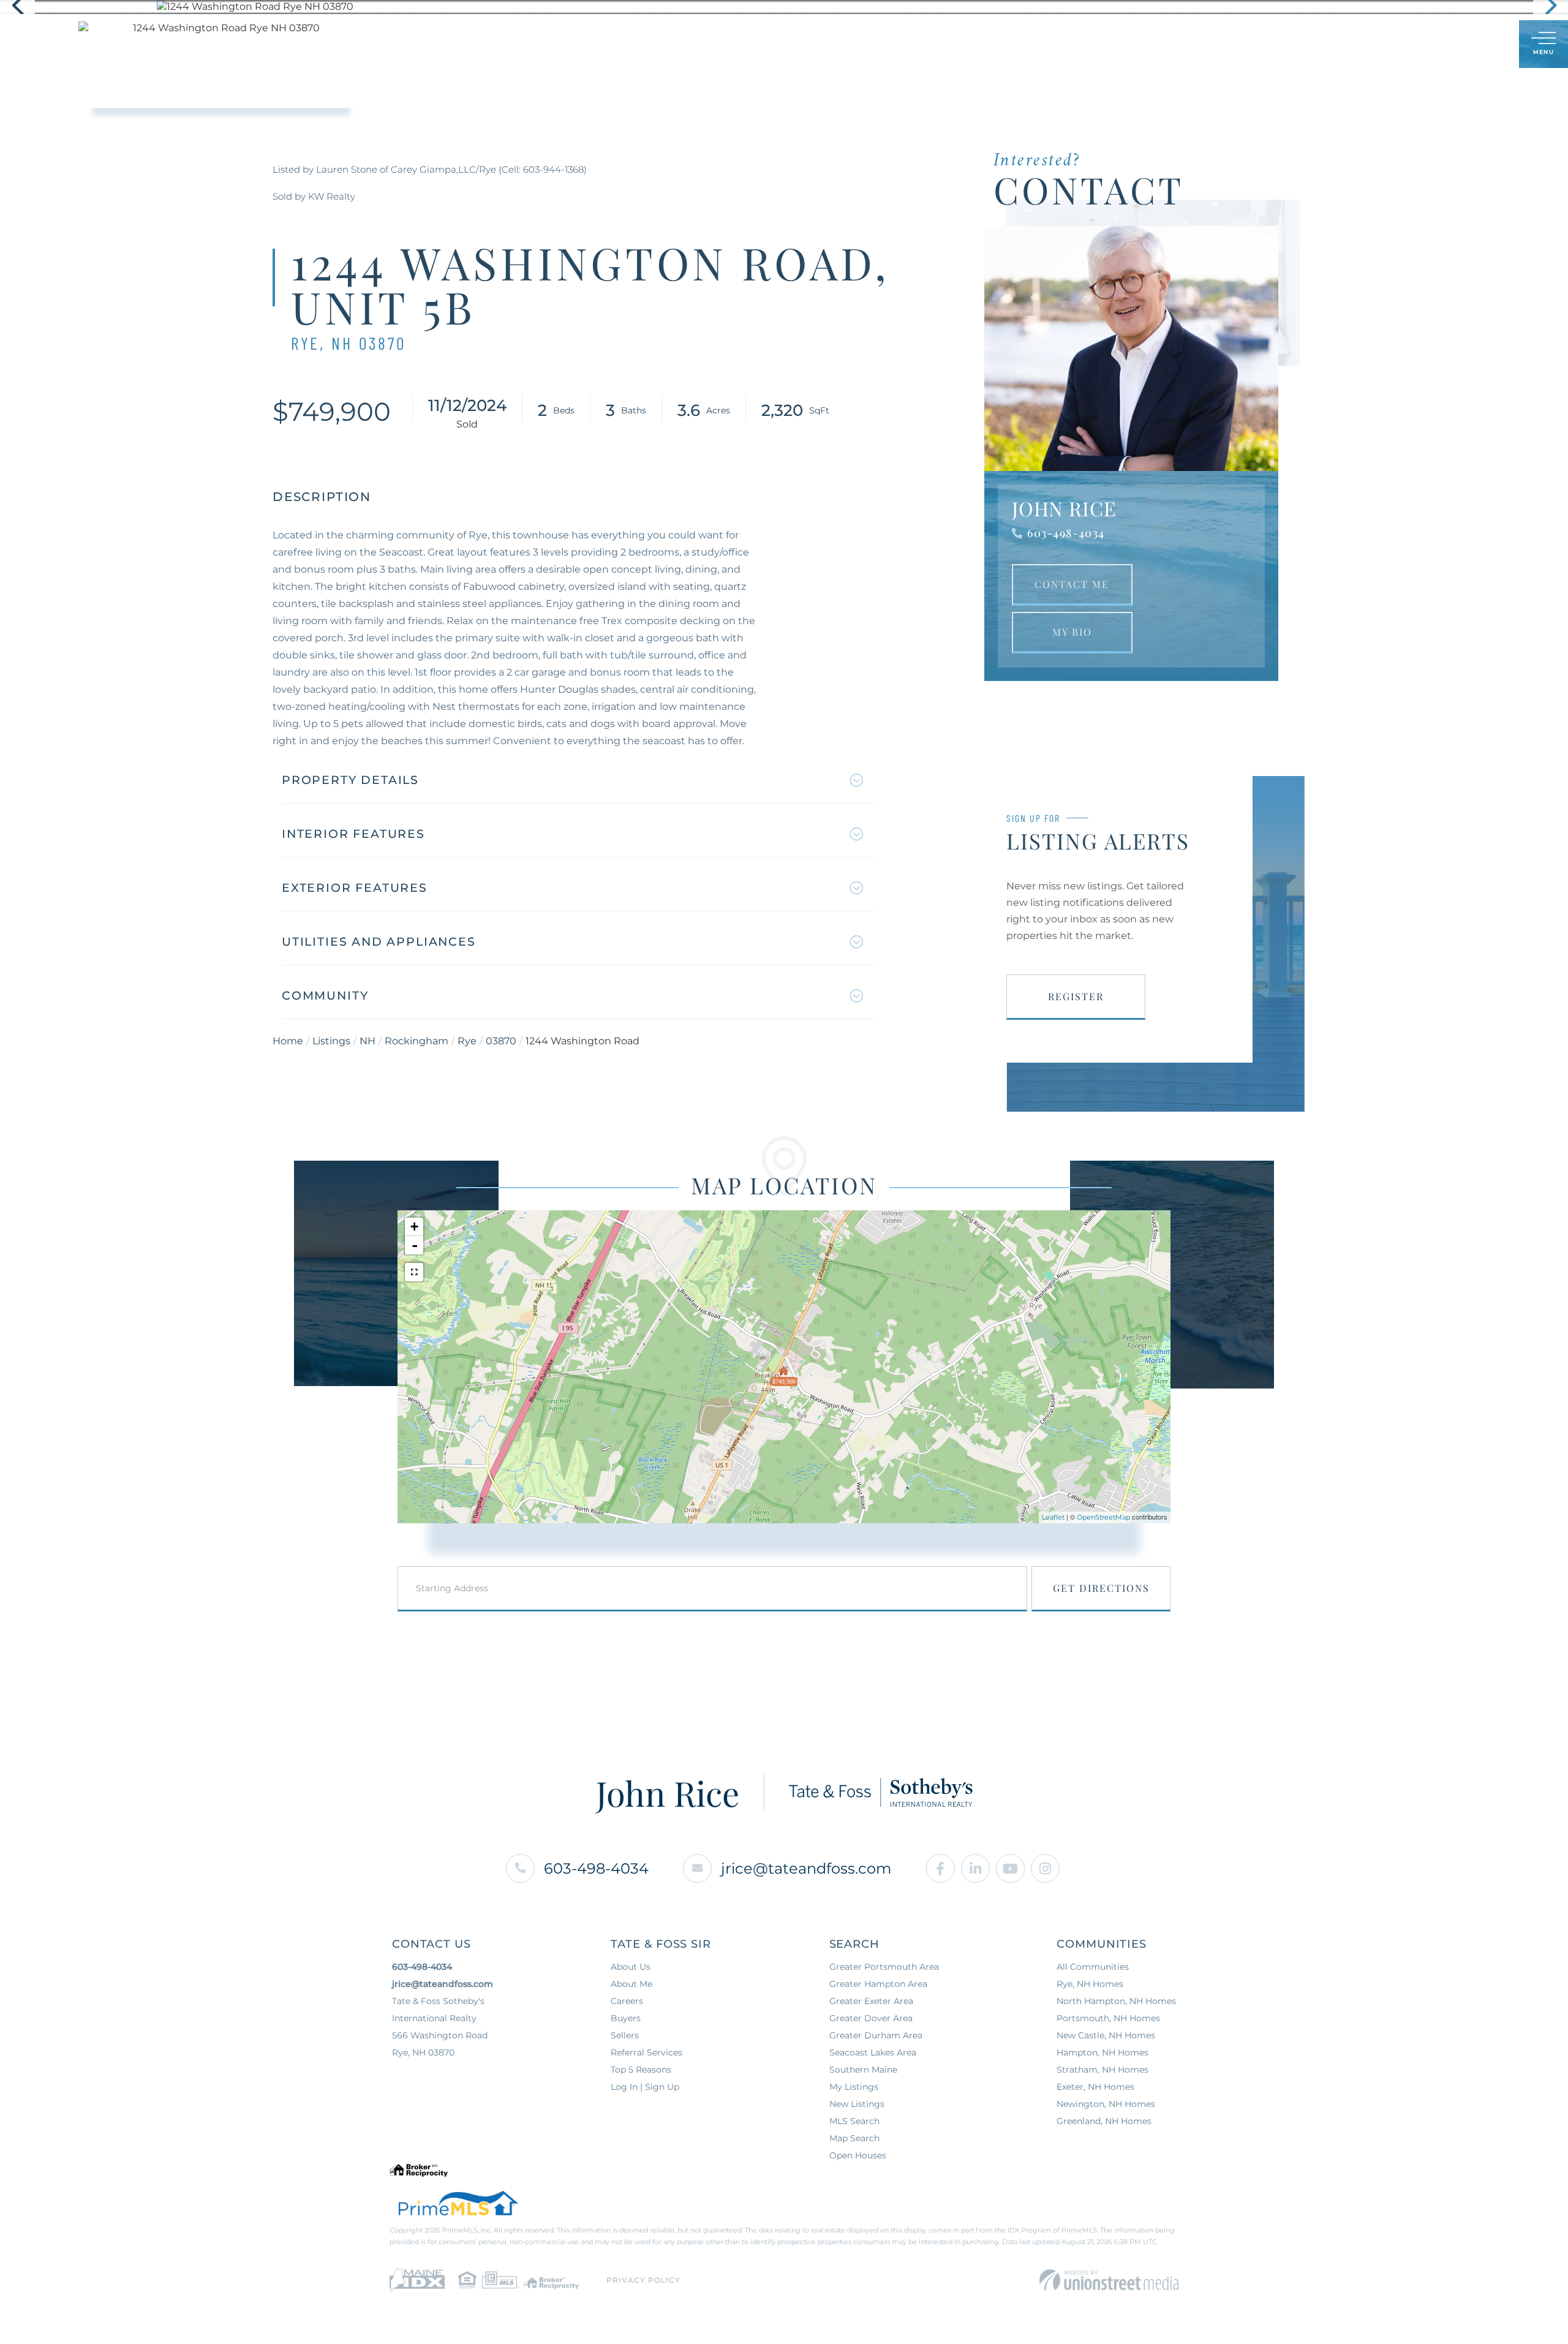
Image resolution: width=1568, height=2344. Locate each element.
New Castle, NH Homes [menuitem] (1106, 2035)
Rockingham (417, 1041)
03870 (501, 1041)
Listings (331, 1041)
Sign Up (1483, 45)
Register (1076, 996)
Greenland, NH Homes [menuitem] (1104, 2121)
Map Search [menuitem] (854, 2138)
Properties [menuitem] (625, 44)
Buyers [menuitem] (695, 44)
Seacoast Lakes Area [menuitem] (873, 2052)
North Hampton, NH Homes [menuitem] (1116, 2001)
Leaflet (1053, 1517)
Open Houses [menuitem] (858, 2155)
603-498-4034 (1066, 533)
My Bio (1072, 632)
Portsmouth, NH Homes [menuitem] (1108, 2018)
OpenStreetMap (1103, 1517)
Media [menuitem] (888, 44)
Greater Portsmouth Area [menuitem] (884, 1967)
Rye (467, 1041)
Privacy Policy (643, 2280)
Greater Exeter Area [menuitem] (871, 2001)
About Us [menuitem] (825, 44)
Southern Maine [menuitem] (863, 2070)
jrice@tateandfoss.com (806, 1868)
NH (367, 1041)
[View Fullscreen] (414, 1272)
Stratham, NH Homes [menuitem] (1102, 2070)
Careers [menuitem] (627, 2001)
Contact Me (1072, 584)
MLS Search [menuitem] (854, 2121)
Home (288, 1041)
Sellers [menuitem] (758, 44)
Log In (1450, 45)
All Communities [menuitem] (1093, 1967)
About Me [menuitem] (631, 1984)
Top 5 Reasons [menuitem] (641, 2070)
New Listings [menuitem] (857, 2104)
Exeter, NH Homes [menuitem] (1095, 2087)
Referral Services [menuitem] (646, 2052)
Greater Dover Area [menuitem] (871, 2018)
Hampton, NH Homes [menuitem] (1102, 2052)
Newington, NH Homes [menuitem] (1106, 2104)
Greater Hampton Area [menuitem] (878, 1984)
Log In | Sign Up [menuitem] (645, 2087)
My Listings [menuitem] (854, 2087)
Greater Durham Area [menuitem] (876, 2035)
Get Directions (1101, 1588)
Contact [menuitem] (950, 44)
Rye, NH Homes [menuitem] (1090, 1984)
